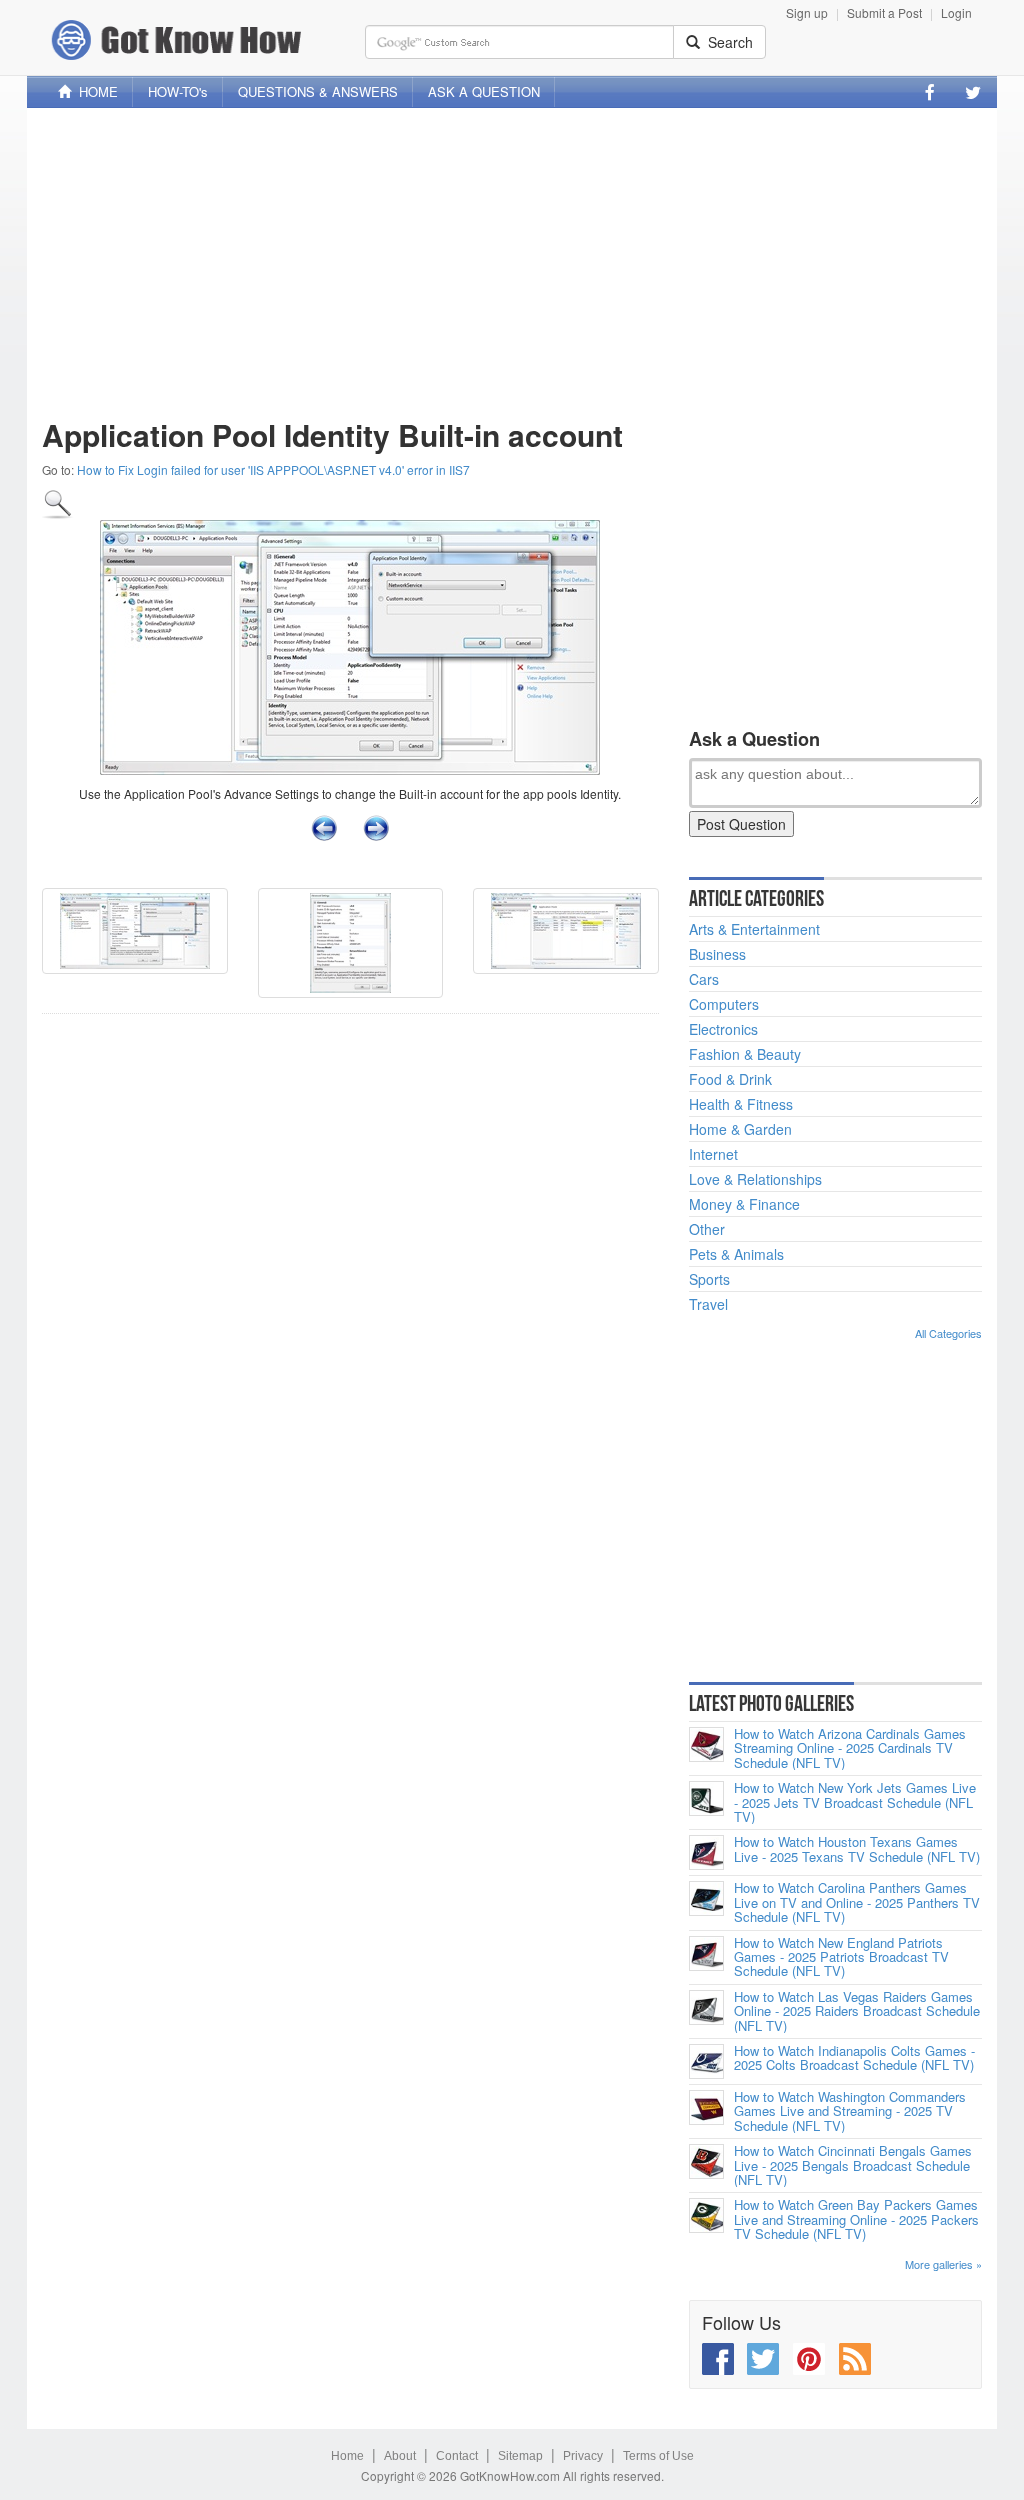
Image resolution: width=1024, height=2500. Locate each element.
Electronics (723, 1029)
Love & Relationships (755, 1179)
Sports (709, 1279)
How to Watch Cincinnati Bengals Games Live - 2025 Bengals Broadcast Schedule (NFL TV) (853, 2165)
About (400, 2456)
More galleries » (943, 2264)
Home (347, 2456)
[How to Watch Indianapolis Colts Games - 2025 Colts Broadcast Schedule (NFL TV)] (706, 2061)
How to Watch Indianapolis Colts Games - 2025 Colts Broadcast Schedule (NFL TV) (854, 2058)
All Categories (948, 1333)
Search (726, 42)
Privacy (583, 2456)
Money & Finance (744, 1204)
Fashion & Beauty (745, 1054)
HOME (94, 91)
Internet (713, 1154)
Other (707, 1229)
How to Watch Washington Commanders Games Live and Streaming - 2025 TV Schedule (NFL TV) (850, 2111)
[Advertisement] (512, 263)
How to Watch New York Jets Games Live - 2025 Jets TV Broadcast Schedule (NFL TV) (855, 1802)
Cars (704, 979)
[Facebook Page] (930, 92)
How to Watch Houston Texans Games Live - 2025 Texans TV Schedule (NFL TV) (857, 1849)
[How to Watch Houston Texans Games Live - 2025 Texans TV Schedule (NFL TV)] (706, 1852)
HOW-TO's (178, 91)
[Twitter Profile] (973, 92)
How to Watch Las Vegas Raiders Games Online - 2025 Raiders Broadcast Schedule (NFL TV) (857, 2011)
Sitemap (520, 2456)
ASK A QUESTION (484, 91)
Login (956, 12)
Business (717, 954)
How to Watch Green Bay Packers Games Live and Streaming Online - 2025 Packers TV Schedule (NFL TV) (856, 2219)
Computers (724, 1004)
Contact (457, 2456)
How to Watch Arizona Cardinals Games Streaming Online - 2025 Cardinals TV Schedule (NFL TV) (850, 1748)
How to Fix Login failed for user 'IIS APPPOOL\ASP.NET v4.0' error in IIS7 (273, 469)
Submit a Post (884, 12)
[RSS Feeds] (855, 2359)
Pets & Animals (736, 1254)
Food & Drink (730, 1079)
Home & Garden (740, 1129)
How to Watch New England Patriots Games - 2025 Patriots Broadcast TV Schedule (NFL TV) (841, 1957)
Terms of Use (658, 2456)
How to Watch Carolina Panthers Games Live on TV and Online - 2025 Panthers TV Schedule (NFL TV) (857, 1902)
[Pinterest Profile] (809, 2359)
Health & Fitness (741, 1104)
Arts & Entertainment (754, 929)
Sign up (807, 12)
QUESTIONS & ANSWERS (318, 91)
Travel (708, 1304)
